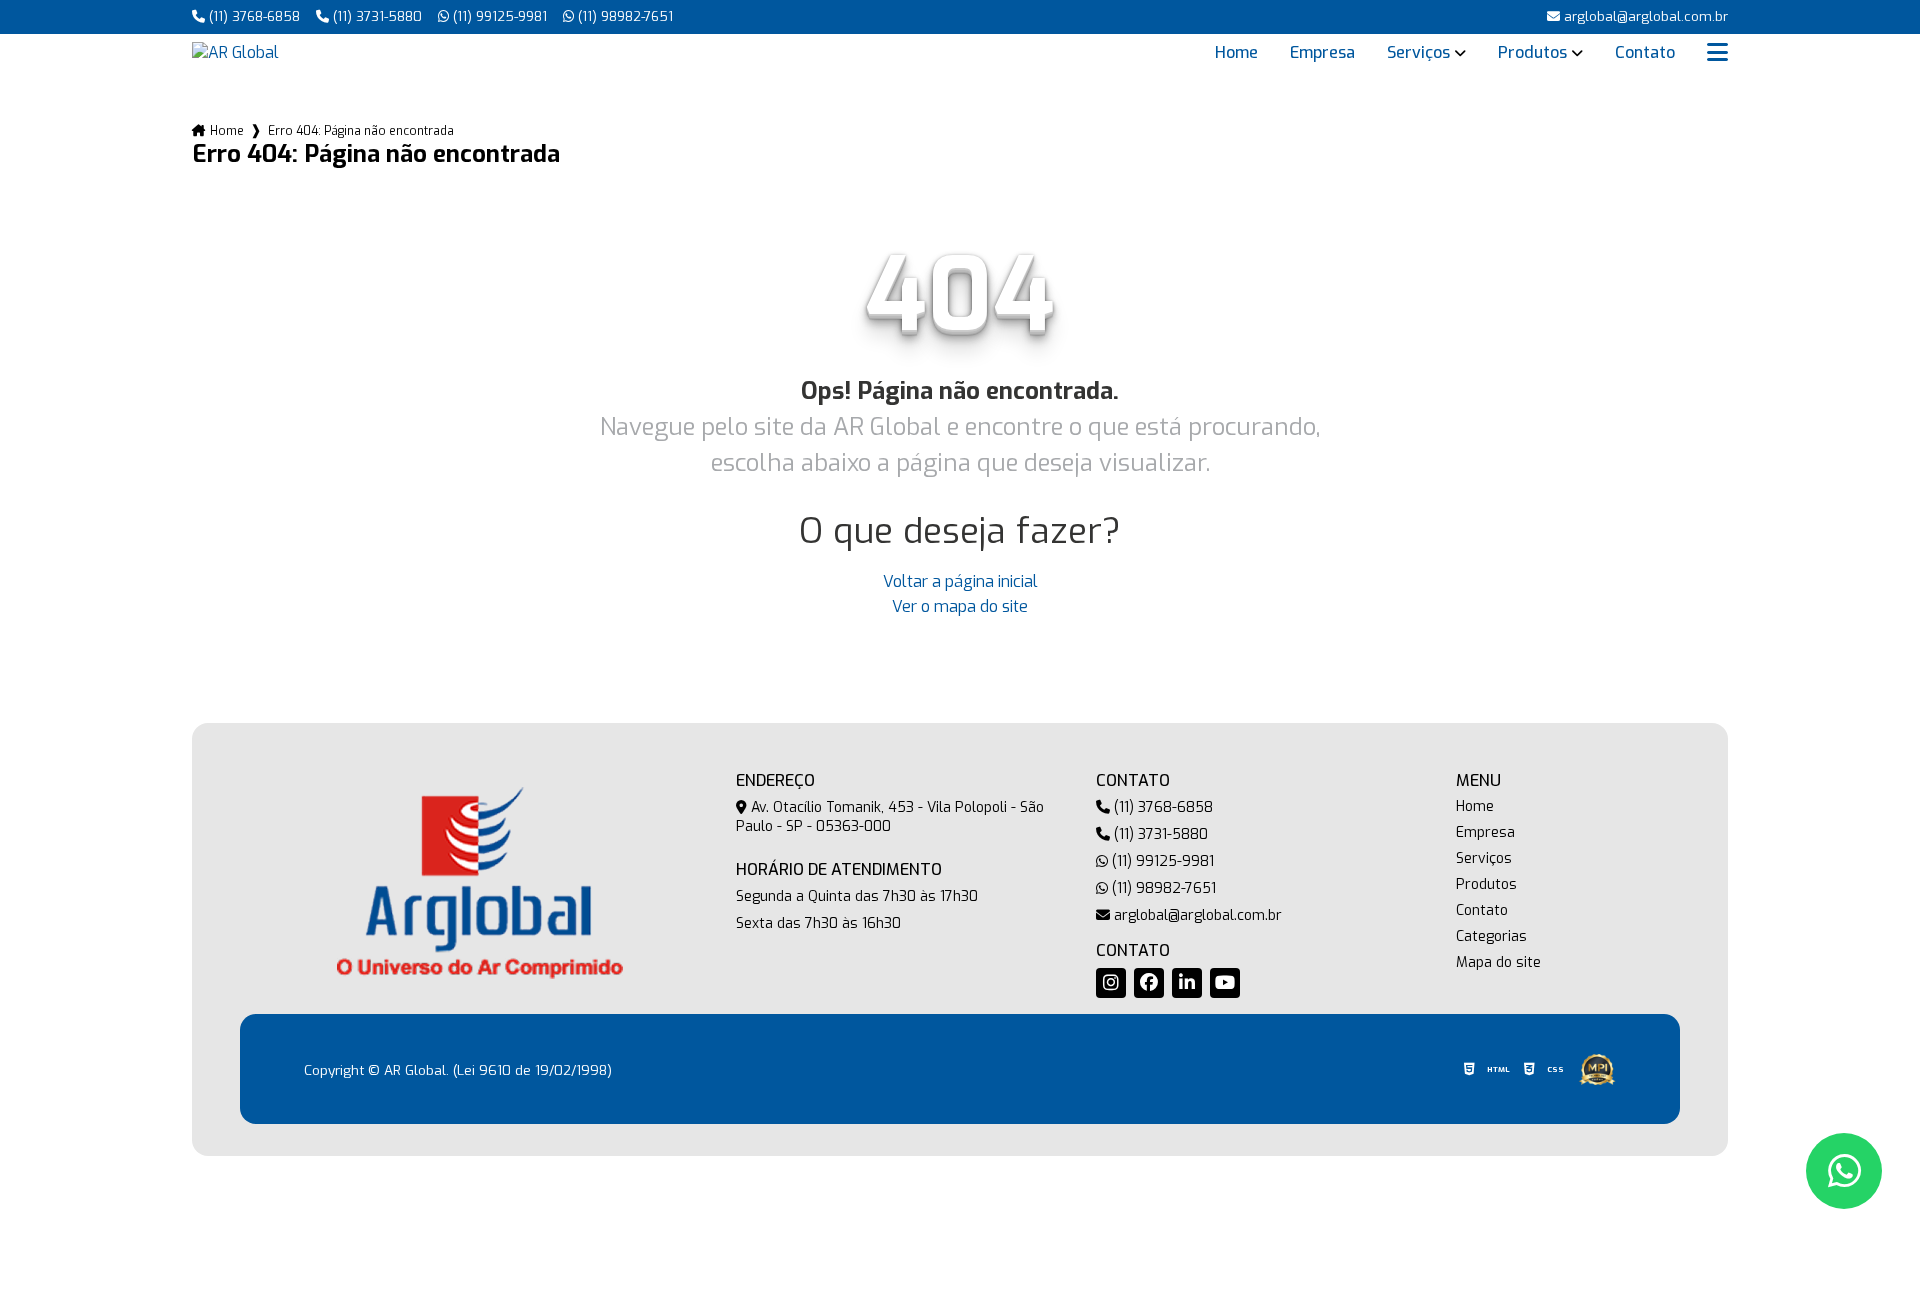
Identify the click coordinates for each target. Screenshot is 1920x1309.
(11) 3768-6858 (252, 16)
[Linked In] (1187, 983)
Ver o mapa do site (960, 606)
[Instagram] (1111, 983)
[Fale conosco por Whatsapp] (1844, 1171)
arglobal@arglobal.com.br (1196, 915)
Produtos (1532, 53)
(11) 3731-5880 (375, 16)
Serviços (1418, 53)
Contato (1645, 53)
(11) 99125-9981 (498, 16)
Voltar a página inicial (960, 581)
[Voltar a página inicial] (235, 52)
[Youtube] (1225, 983)
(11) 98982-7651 (623, 16)
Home (1236, 53)
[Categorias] (1717, 53)
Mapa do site (1498, 963)
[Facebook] (1149, 983)
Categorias (1491, 937)
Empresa (1322, 53)
